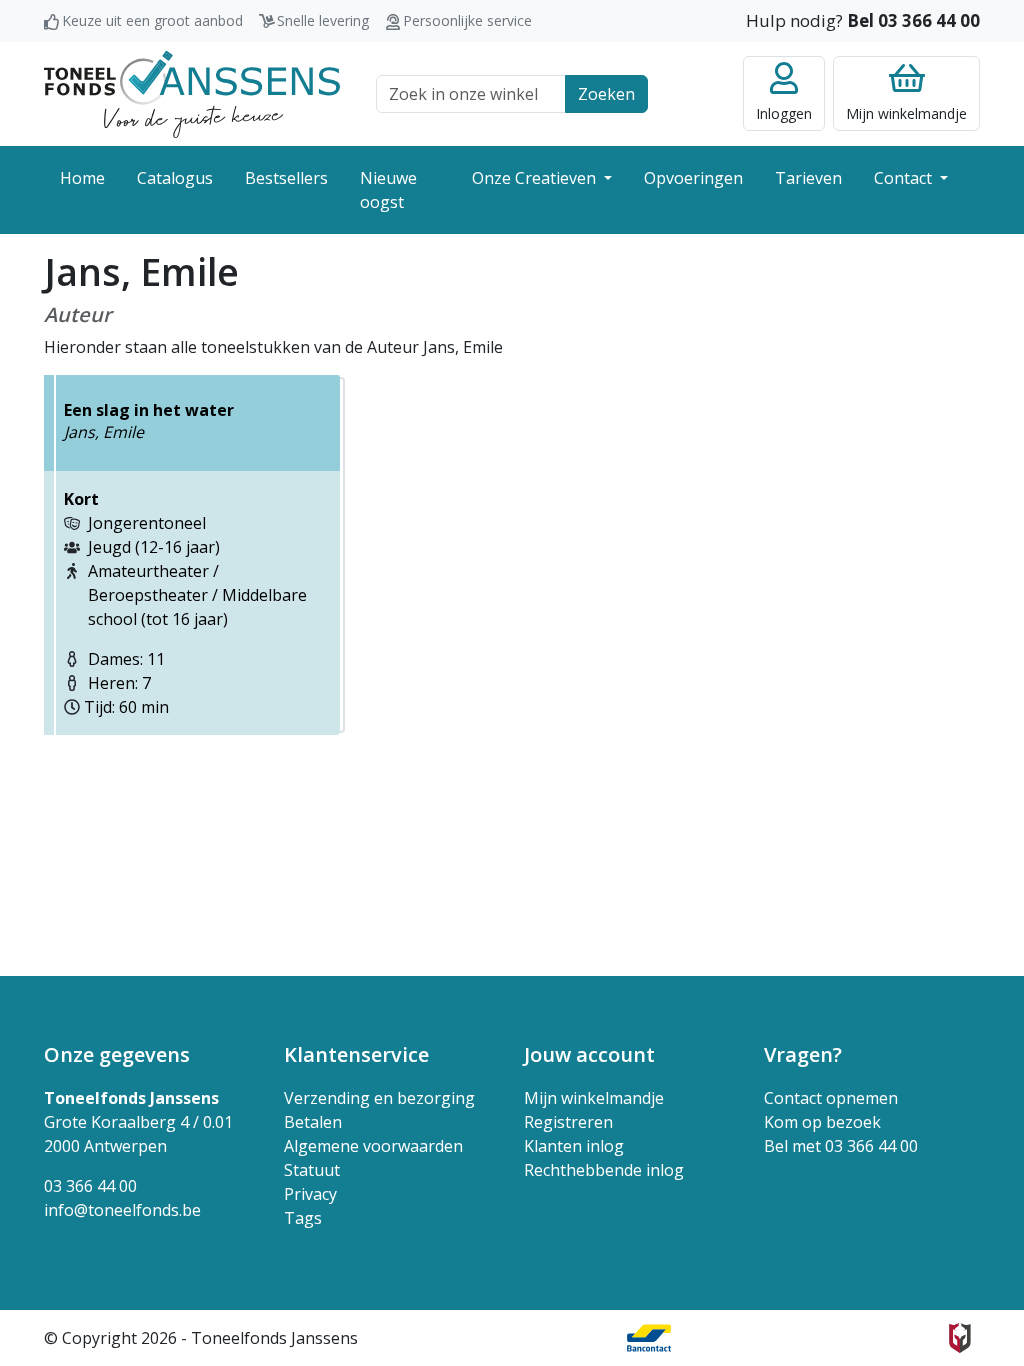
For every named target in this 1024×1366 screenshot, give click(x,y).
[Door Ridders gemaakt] (960, 1338)
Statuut (312, 1170)
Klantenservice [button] (356, 1054)
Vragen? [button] (803, 1054)
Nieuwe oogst (388, 190)
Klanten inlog (574, 1146)
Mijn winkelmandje (594, 1098)
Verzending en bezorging (379, 1098)
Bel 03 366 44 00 (913, 20)
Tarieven (808, 178)
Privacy (310, 1194)
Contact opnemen (831, 1098)
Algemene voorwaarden (373, 1146)
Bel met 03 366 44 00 (841, 1146)
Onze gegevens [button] (117, 1054)
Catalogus (175, 178)
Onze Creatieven (536, 178)
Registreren (568, 1122)
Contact (905, 178)
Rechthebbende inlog (604, 1170)
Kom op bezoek (822, 1122)
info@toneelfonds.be (122, 1210)
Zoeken (606, 94)
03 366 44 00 (90, 1186)
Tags (303, 1218)
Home (82, 178)
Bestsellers (286, 178)
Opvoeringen (693, 178)
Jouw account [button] (589, 1054)
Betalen (313, 1122)
